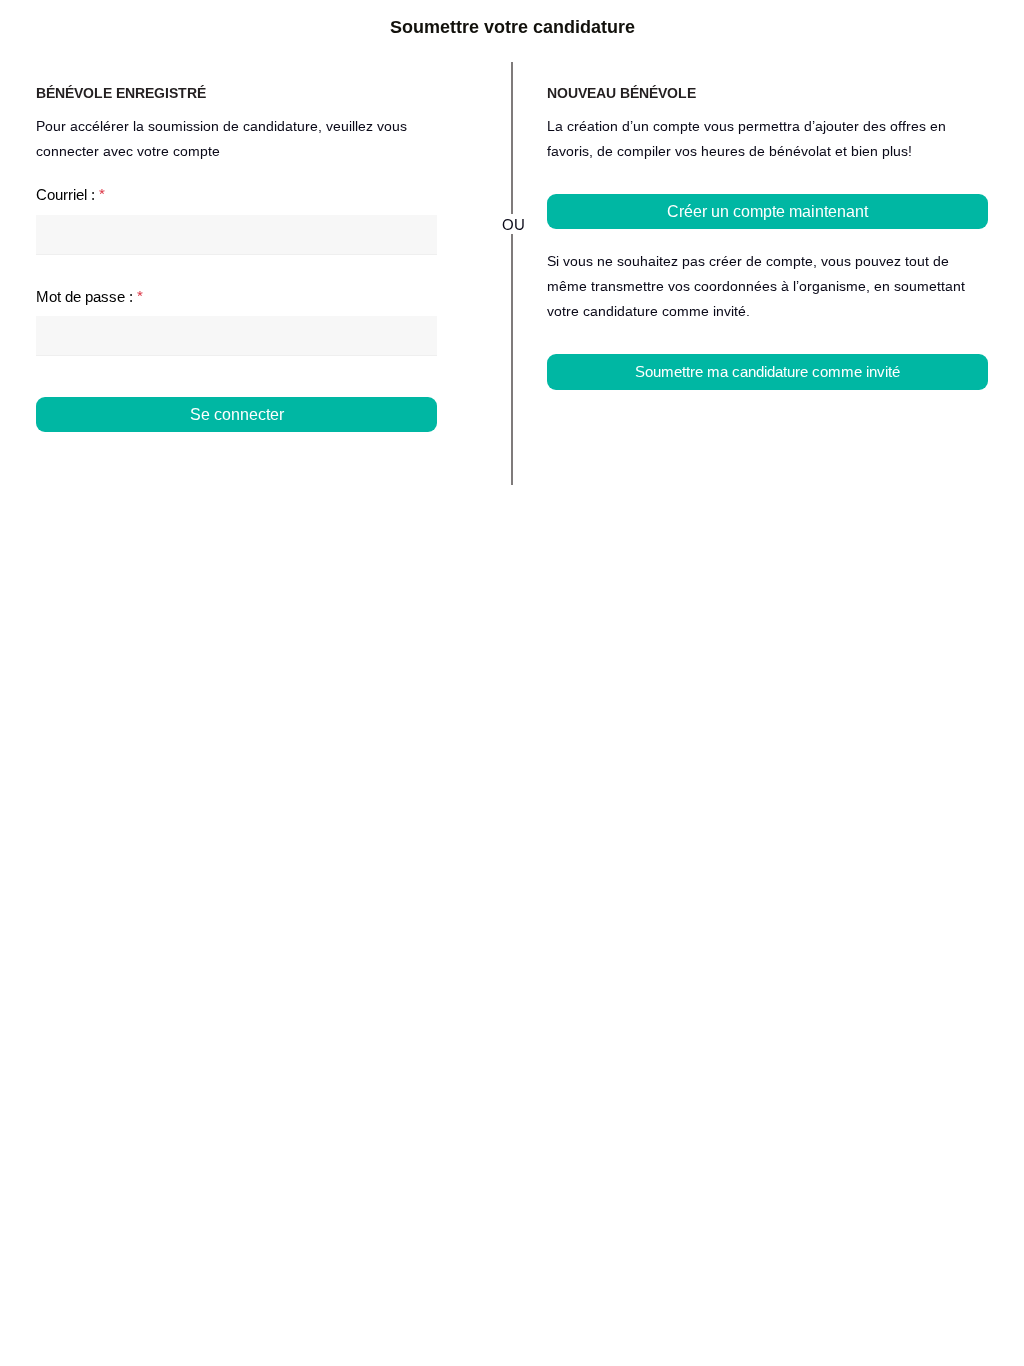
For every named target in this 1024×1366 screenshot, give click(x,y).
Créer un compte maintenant (767, 211)
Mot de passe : (89, 296)
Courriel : (70, 194)
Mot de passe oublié (371, 452)
